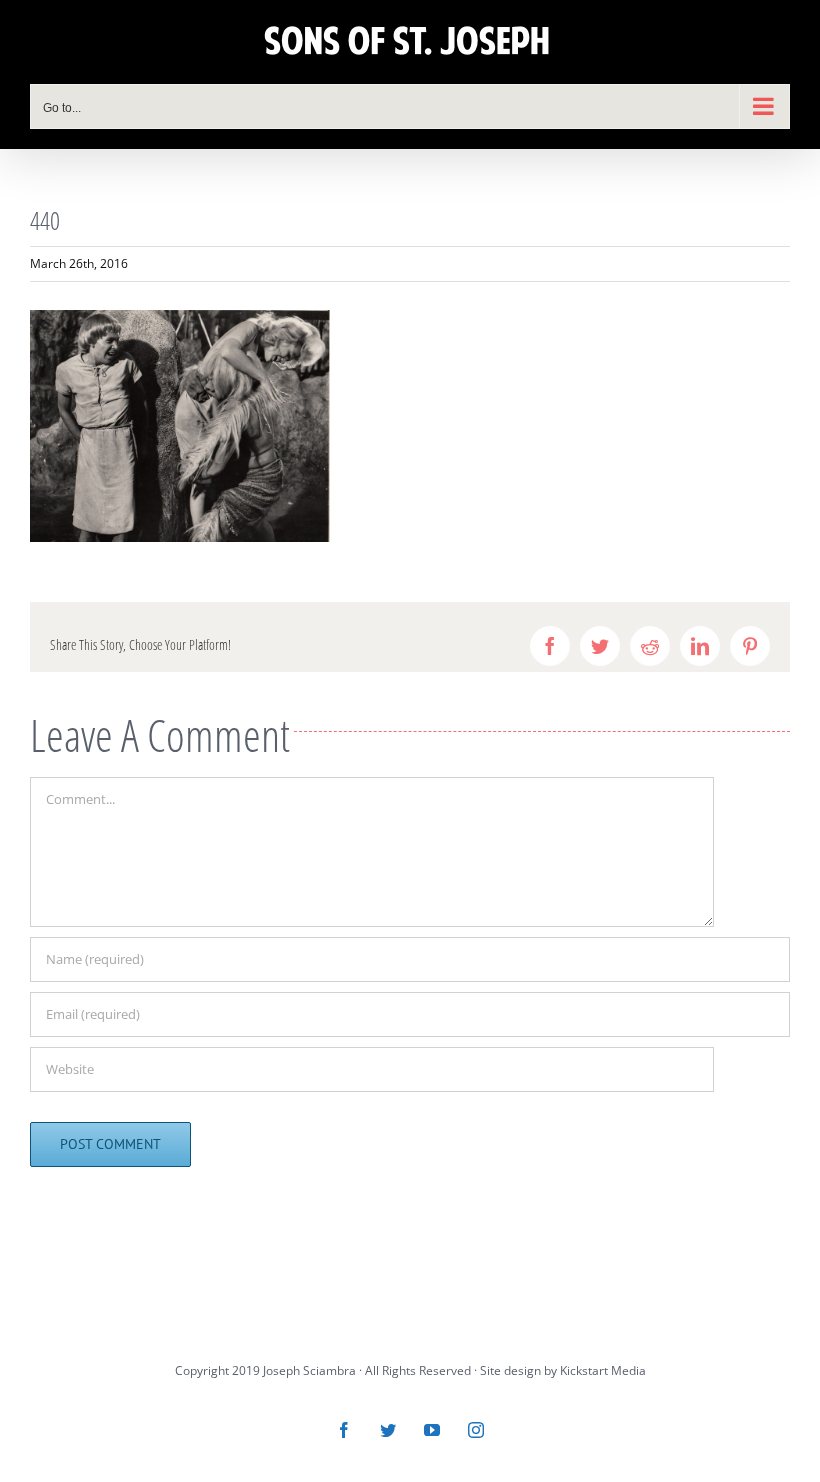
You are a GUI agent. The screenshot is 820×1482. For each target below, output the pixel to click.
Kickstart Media (603, 1370)
